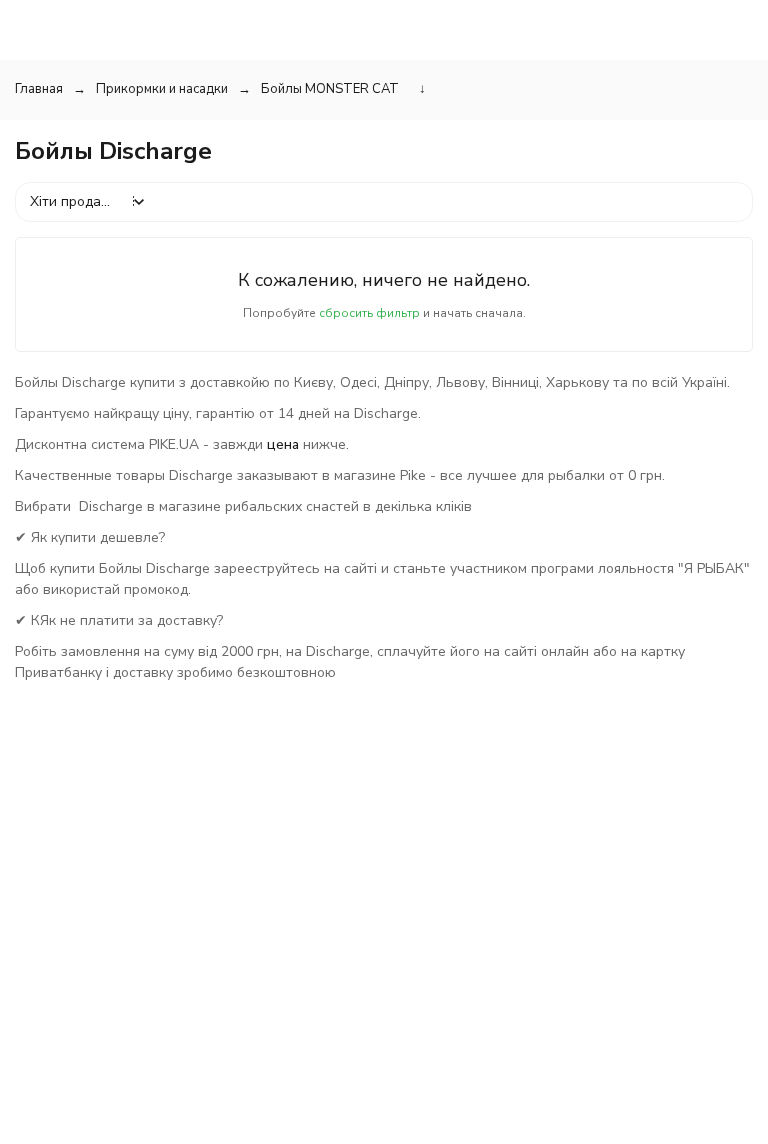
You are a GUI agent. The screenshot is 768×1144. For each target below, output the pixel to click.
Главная (39, 89)
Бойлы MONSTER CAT (330, 89)
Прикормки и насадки (162, 89)
